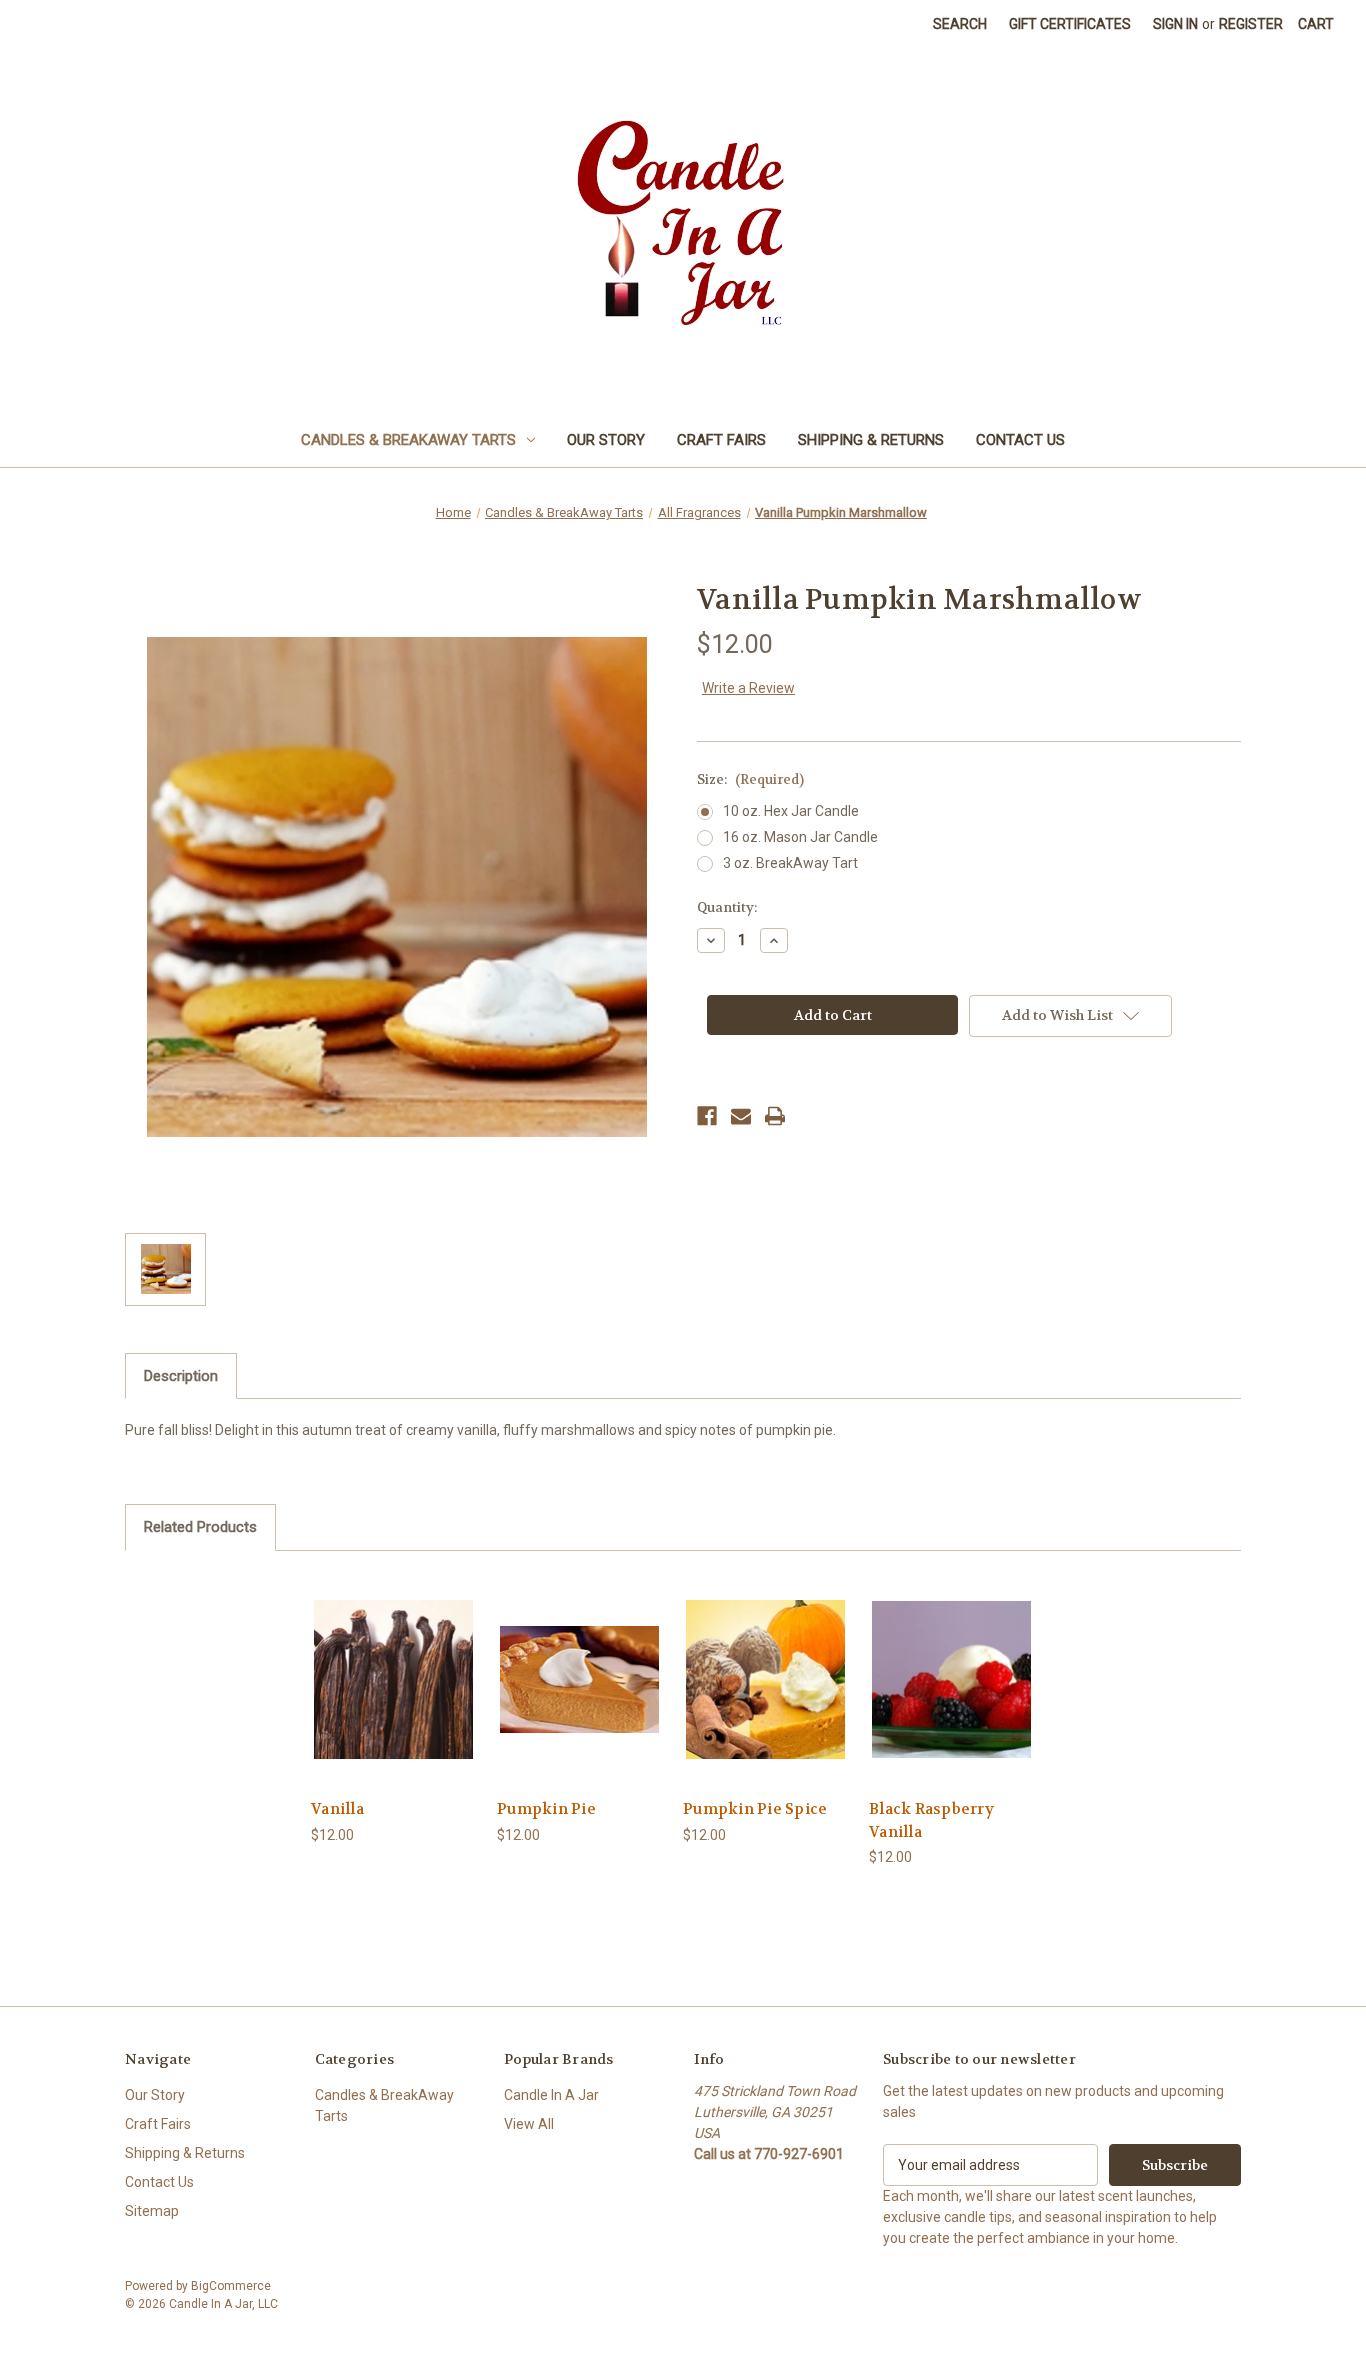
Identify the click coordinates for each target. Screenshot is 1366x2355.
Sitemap (152, 2211)
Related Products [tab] (200, 1527)
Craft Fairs (721, 440)
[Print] (775, 1116)
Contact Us (1020, 440)
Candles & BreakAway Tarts (408, 440)
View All (529, 2124)
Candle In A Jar (551, 2095)
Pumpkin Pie (546, 1809)
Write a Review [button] (748, 688)
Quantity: (727, 907)
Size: (750, 779)
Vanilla (337, 1809)
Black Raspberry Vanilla (931, 1820)
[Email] (741, 1116)
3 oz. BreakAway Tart (790, 863)
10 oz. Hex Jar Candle (791, 811)
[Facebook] (707, 1116)
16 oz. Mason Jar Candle (800, 837)
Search (960, 24)
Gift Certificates (1070, 24)
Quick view (378, 1661)
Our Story (606, 440)
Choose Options (394, 1696)
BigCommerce (231, 2286)
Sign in (1175, 24)
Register (1251, 24)
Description (181, 1376)
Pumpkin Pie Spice (755, 1809)
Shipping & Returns (871, 440)
